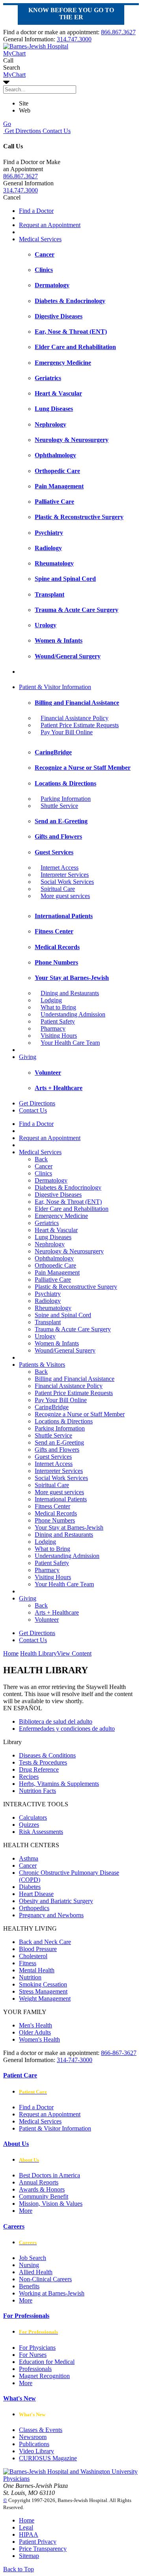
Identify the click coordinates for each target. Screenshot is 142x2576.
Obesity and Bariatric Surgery (56, 1901)
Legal (26, 2527)
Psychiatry (48, 1294)
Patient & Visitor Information (55, 687)
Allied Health (36, 2272)
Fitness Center (52, 1506)
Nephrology (50, 1244)
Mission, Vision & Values (51, 2204)
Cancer (44, 1166)
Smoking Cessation (43, 1984)
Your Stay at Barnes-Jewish (69, 1527)
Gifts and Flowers (57, 1450)
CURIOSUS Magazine (48, 2458)
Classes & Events (41, 2430)
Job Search (33, 2258)
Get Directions (22, 131)
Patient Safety (58, 1021)
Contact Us (56, 131)
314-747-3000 (75, 2060)
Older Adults (35, 2032)
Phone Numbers (55, 1520)
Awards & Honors (42, 2189)
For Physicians (37, 2348)
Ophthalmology (54, 1258)
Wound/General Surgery (65, 1350)
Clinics (43, 1173)
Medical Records (56, 1513)
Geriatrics (47, 1223)
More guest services (65, 896)
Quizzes (29, 1825)
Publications (34, 2444)
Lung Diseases (53, 1237)
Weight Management (45, 1999)
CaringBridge (52, 1407)
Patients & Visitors (42, 1365)
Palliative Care (53, 1280)
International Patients (61, 1499)
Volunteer (47, 1620)
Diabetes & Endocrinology (68, 1187)
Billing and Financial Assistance (75, 1379)
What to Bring (58, 1007)
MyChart (14, 75)
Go (7, 124)
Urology (45, 1336)
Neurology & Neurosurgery (69, 1251)
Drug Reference (39, 1769)
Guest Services (53, 1457)
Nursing (29, 2265)
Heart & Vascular (56, 1230)
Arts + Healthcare (57, 1612)
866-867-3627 (119, 2053)
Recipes (29, 1777)
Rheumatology (53, 1308)
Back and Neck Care (45, 1942)
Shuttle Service (59, 806)
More (26, 2211)
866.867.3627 (118, 32)
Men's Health (35, 2025)
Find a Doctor (36, 211)
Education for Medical (47, 2362)
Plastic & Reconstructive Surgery (76, 1287)
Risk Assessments (41, 1832)
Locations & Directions (64, 1421)
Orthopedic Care (55, 1265)
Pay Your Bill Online (67, 732)
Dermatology (51, 1180)
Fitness (28, 1963)
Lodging (51, 1000)
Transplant (48, 1322)
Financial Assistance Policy (75, 718)
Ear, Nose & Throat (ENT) (68, 1202)
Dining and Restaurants (70, 993)
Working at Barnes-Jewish (52, 2293)
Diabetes (30, 1887)
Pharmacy (53, 1028)
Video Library (36, 2451)
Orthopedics (34, 1908)
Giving (28, 1057)
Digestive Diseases (58, 1195)
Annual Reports (39, 2182)
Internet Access (60, 868)
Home (11, 1653)
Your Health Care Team (70, 1043)
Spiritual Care (58, 889)
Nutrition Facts (37, 1791)
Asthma (29, 1858)
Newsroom (33, 2437)
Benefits (29, 2286)
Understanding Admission (73, 1014)
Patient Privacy (38, 2542)
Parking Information (66, 799)
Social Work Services (67, 882)
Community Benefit (44, 2196)
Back (41, 1159)
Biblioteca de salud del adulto (56, 1721)
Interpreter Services (65, 875)
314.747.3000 (74, 39)
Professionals (35, 2369)
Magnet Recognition (44, 2376)
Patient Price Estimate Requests (80, 725)
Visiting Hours (59, 1036)
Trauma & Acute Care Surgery (73, 1329)
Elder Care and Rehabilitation (72, 1209)
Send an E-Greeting (59, 1442)
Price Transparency (43, 2549)
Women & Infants (57, 1343)
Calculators (33, 1817)
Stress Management (43, 1991)
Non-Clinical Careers (45, 2279)
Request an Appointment (50, 225)
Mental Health (37, 1970)
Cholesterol (33, 1956)
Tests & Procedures (43, 1762)
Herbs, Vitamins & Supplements (59, 1784)
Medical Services (40, 239)
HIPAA (29, 2534)
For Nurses (33, 2355)
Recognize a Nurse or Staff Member (80, 1414)
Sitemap (29, 2556)
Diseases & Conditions (47, 1755)
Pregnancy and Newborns (51, 1915)
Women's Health (39, 2039)
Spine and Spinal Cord (63, 1315)
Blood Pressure (38, 1949)
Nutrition (30, 1977)
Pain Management (57, 1272)
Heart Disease (36, 1894)
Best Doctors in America (50, 2175)
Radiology (48, 1301)
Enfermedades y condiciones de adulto (67, 1729)
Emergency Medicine (61, 1216)
